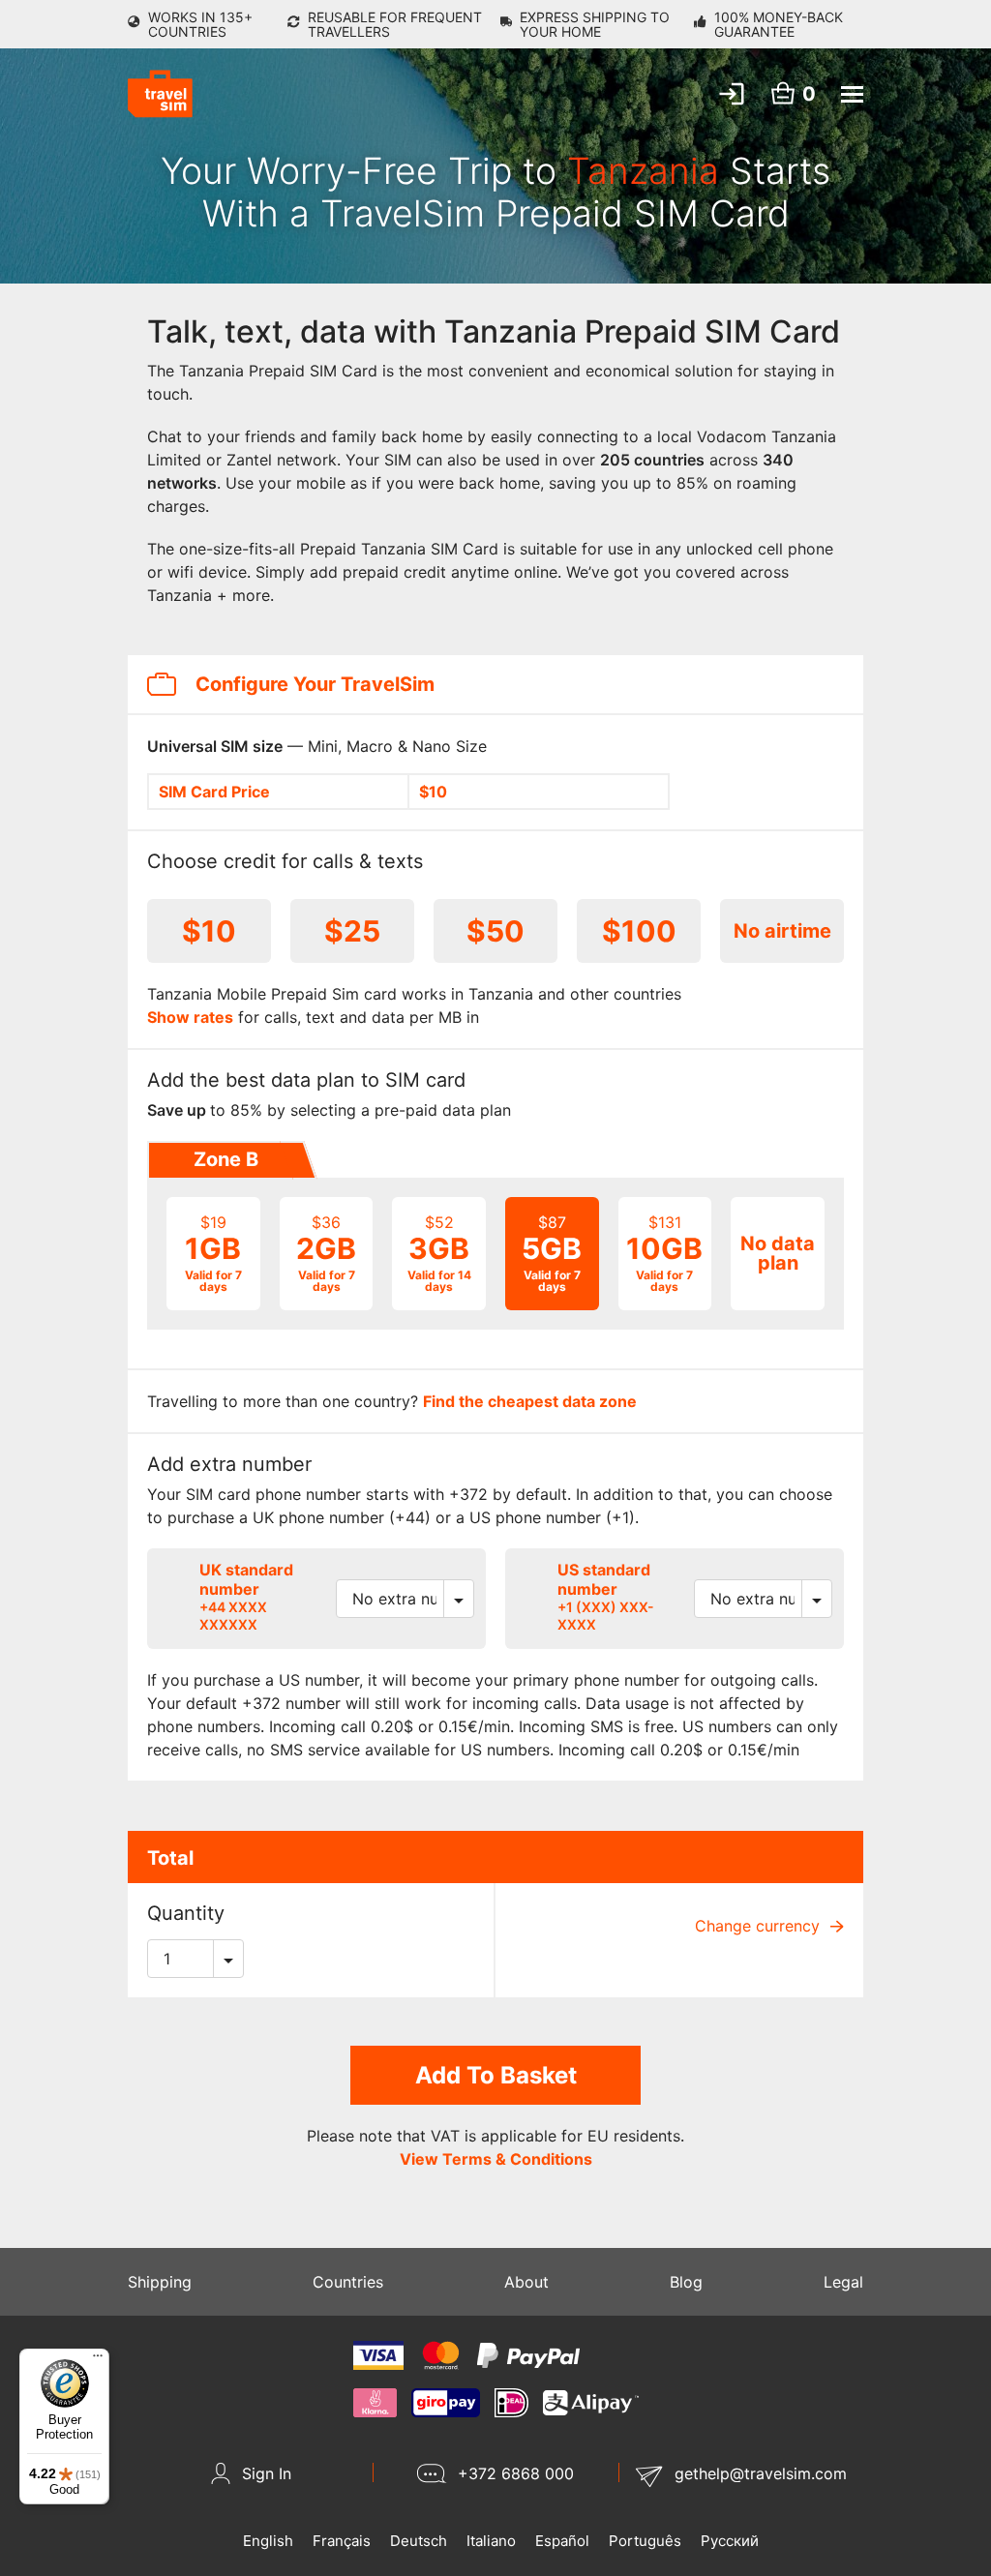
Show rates (190, 1017)
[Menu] (98, 2360)
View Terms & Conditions (496, 2159)
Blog (686, 2282)
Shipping (160, 2282)
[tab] (225, 1160)
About (526, 2282)
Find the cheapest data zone (530, 1401)
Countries (348, 2282)
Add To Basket (496, 2075)
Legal (843, 2282)
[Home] (160, 94)
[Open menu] (852, 94)
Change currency (760, 1926)
